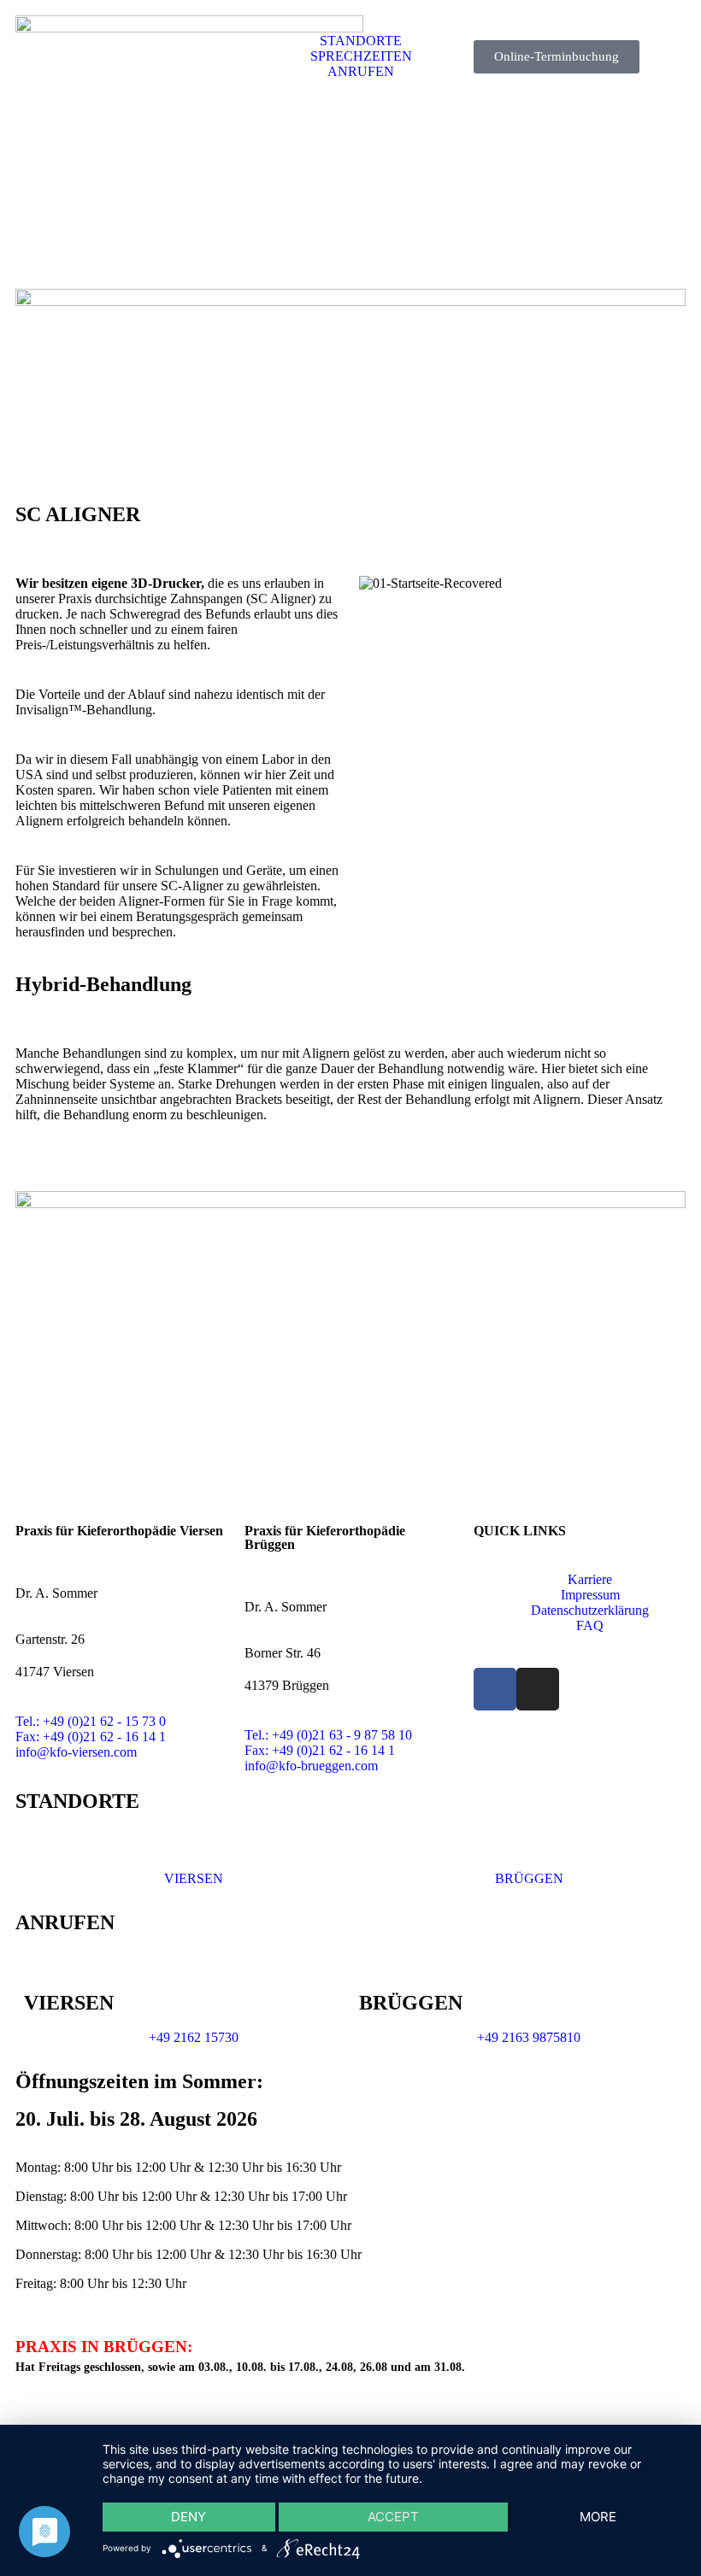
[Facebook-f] (495, 1689)
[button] (522, 584)
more (598, 2517)
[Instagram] (538, 1689)
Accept (393, 2517)
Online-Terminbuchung (557, 56)
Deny (189, 2517)
